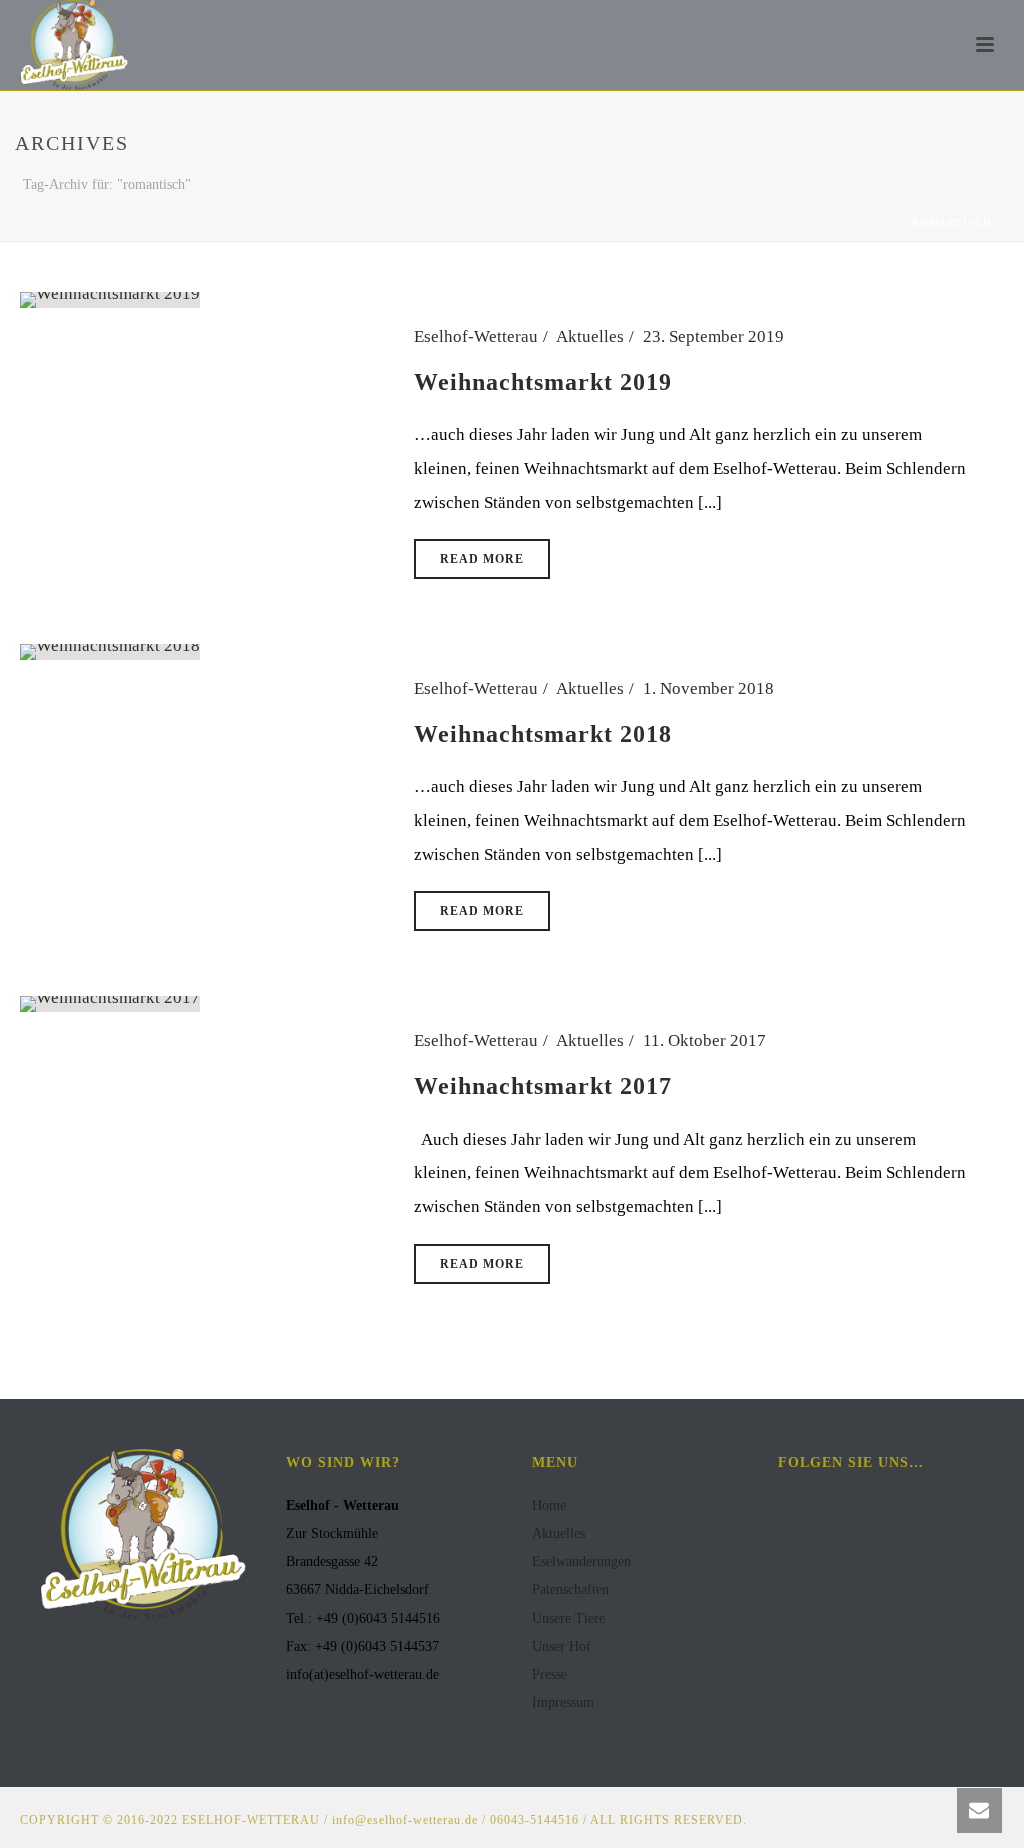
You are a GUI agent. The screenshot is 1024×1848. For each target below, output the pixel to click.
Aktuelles (590, 336)
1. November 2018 (708, 688)
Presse (549, 1674)
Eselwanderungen (581, 1561)
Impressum (563, 1702)
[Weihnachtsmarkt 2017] (110, 1002)
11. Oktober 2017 (704, 1040)
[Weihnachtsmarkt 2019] (110, 298)
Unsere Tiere (568, 1618)
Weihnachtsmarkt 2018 (543, 734)
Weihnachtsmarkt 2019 (543, 382)
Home (549, 1505)
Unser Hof (561, 1646)
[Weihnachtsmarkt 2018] (110, 650)
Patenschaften (570, 1589)
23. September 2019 (713, 336)
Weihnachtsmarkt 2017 (543, 1086)
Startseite (861, 222)
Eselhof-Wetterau (476, 336)
